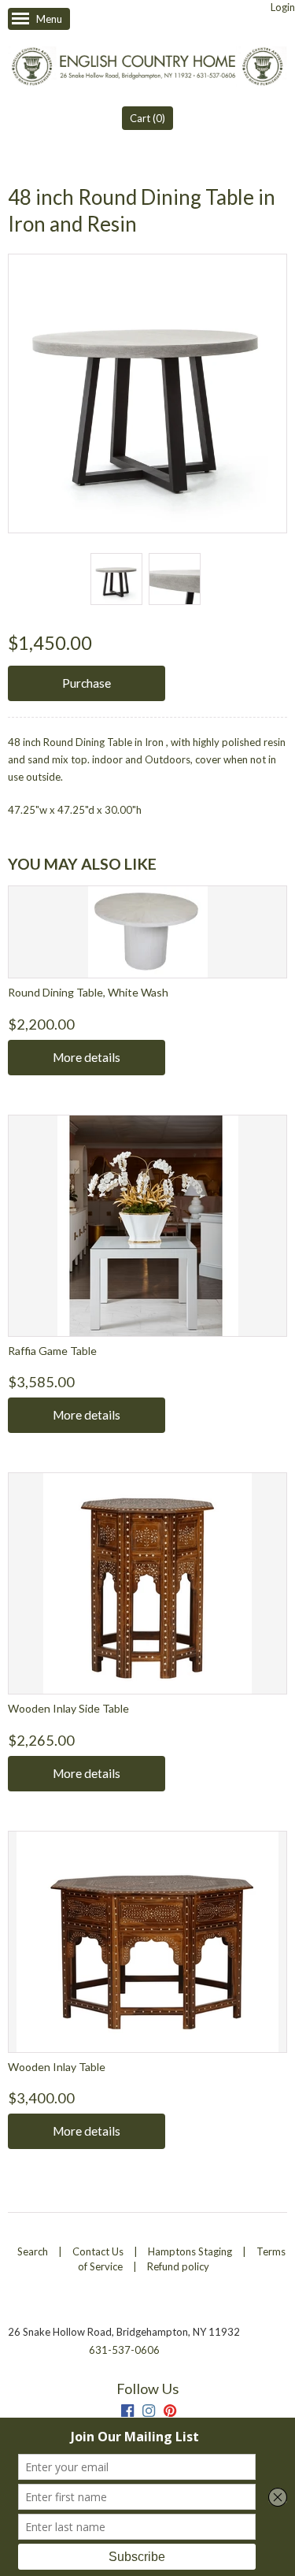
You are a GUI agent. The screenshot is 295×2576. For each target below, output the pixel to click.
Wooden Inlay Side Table (68, 1708)
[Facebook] (127, 2413)
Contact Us (98, 2251)
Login (283, 7)
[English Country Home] (147, 68)
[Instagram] (149, 2413)
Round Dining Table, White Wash (88, 992)
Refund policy (178, 2266)
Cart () (147, 118)
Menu (49, 19)
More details (87, 1057)
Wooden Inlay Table (57, 2067)
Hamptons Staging (190, 2251)
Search (33, 2251)
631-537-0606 (124, 2350)
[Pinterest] (170, 2413)
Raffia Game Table (52, 1351)
